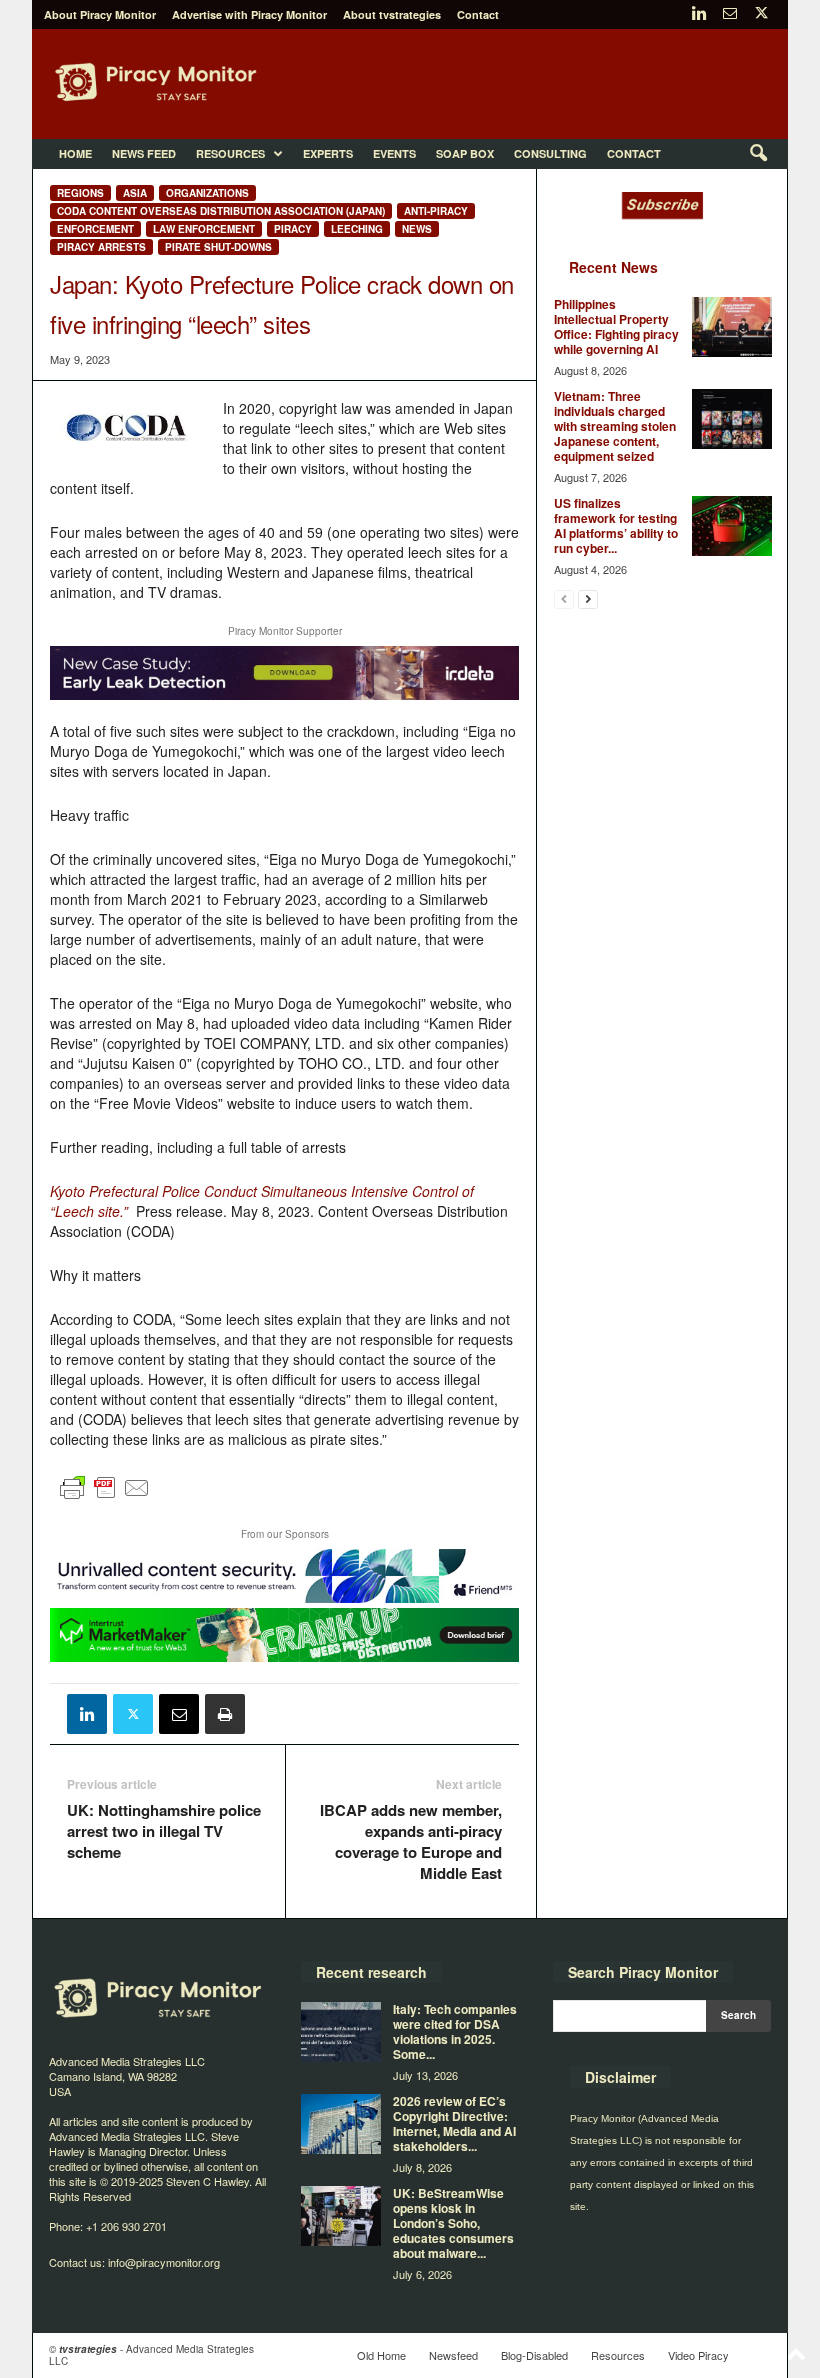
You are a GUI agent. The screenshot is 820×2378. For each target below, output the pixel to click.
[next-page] (588, 598)
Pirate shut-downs (218, 247)
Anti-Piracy (436, 211)
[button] (758, 154)
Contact (478, 14)
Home (75, 153)
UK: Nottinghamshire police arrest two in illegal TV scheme (164, 1831)
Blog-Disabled (534, 2355)
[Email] (179, 1714)
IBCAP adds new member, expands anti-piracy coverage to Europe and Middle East (411, 1842)
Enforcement (95, 229)
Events (394, 153)
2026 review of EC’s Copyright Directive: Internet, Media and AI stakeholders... (454, 2123)
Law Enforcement (204, 229)
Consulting (550, 153)
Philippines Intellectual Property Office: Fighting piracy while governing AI (616, 326)
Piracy (293, 229)
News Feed (144, 153)
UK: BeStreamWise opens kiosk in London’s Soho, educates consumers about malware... (453, 2223)
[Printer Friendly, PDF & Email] (105, 1497)
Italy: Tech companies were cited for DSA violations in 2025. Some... (455, 2031)
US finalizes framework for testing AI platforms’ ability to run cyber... (616, 525)
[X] (761, 14)
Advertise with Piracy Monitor (249, 14)
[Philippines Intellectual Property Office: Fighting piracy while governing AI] (732, 327)
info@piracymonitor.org (164, 2262)
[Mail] (730, 14)
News (417, 229)
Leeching (357, 229)
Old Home (381, 2355)
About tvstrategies (392, 14)
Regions (80, 193)
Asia (135, 193)
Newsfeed (453, 2355)
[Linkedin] (699, 14)
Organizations (207, 193)
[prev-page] (564, 598)
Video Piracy (698, 2355)
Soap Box (465, 153)
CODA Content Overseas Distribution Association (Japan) (221, 211)
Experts (328, 153)
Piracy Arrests (101, 247)
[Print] (225, 1714)
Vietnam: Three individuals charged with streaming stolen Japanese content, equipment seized (615, 426)
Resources (230, 153)
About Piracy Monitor (100, 14)
